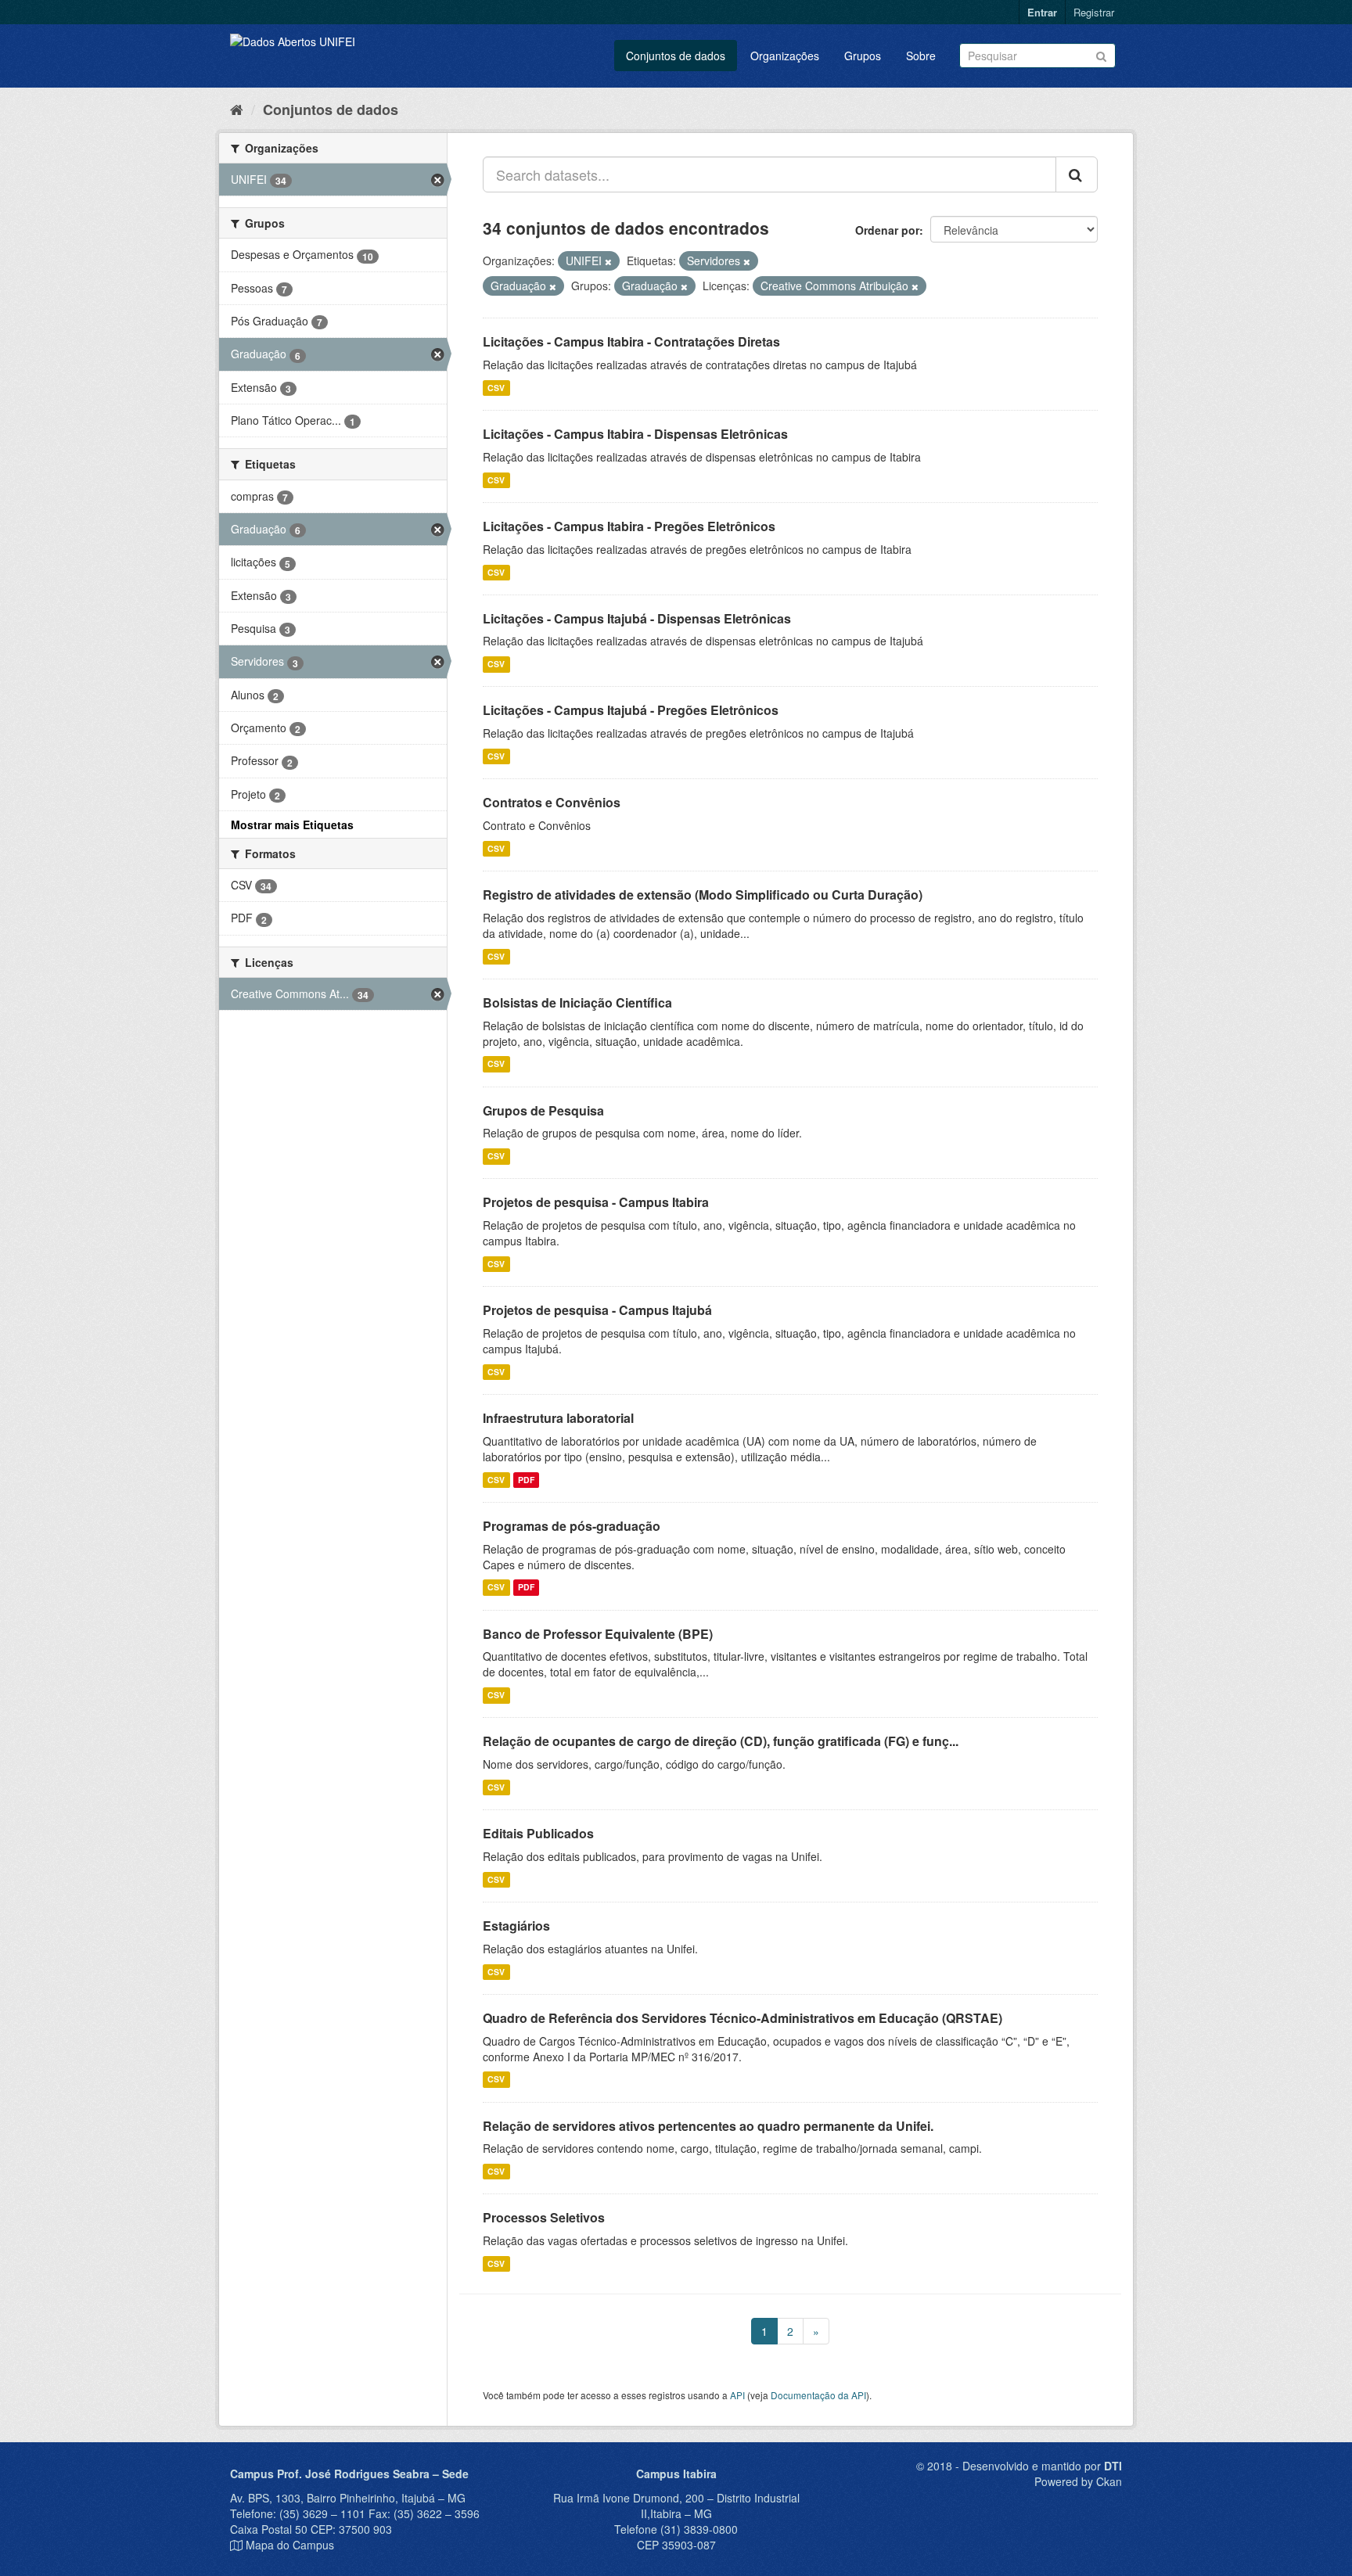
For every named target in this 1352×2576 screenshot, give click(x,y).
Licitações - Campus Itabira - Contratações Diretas (631, 341)
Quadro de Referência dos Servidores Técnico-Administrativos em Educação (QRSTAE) (743, 2018)
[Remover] (608, 261)
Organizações (785, 56)
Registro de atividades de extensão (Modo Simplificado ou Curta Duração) (703, 895)
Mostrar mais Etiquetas (292, 825)
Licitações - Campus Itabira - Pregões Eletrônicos (629, 526)
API (737, 2395)
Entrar (1042, 12)
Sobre (921, 56)
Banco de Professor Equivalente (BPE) (598, 1634)
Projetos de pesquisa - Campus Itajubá (597, 1310)
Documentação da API (818, 2395)
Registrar (1094, 12)
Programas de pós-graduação (572, 1526)
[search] (1077, 174)
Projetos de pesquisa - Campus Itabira (596, 1202)
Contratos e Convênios (552, 802)
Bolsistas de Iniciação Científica (577, 1002)
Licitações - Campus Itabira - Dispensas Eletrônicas (635, 434)
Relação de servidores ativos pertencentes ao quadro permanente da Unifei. (708, 2126)
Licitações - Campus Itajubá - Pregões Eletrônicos (631, 710)
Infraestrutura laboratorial (558, 1418)
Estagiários (516, 1926)
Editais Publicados (538, 1833)
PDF (526, 1480)
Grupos (863, 56)
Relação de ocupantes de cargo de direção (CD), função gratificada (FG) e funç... (721, 1741)
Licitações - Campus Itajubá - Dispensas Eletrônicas (637, 618)
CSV (496, 388)
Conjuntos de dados (676, 56)
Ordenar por (887, 230)
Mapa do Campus (290, 2545)
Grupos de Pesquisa (543, 1110)
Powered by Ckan (1078, 2481)
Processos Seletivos (544, 2217)
